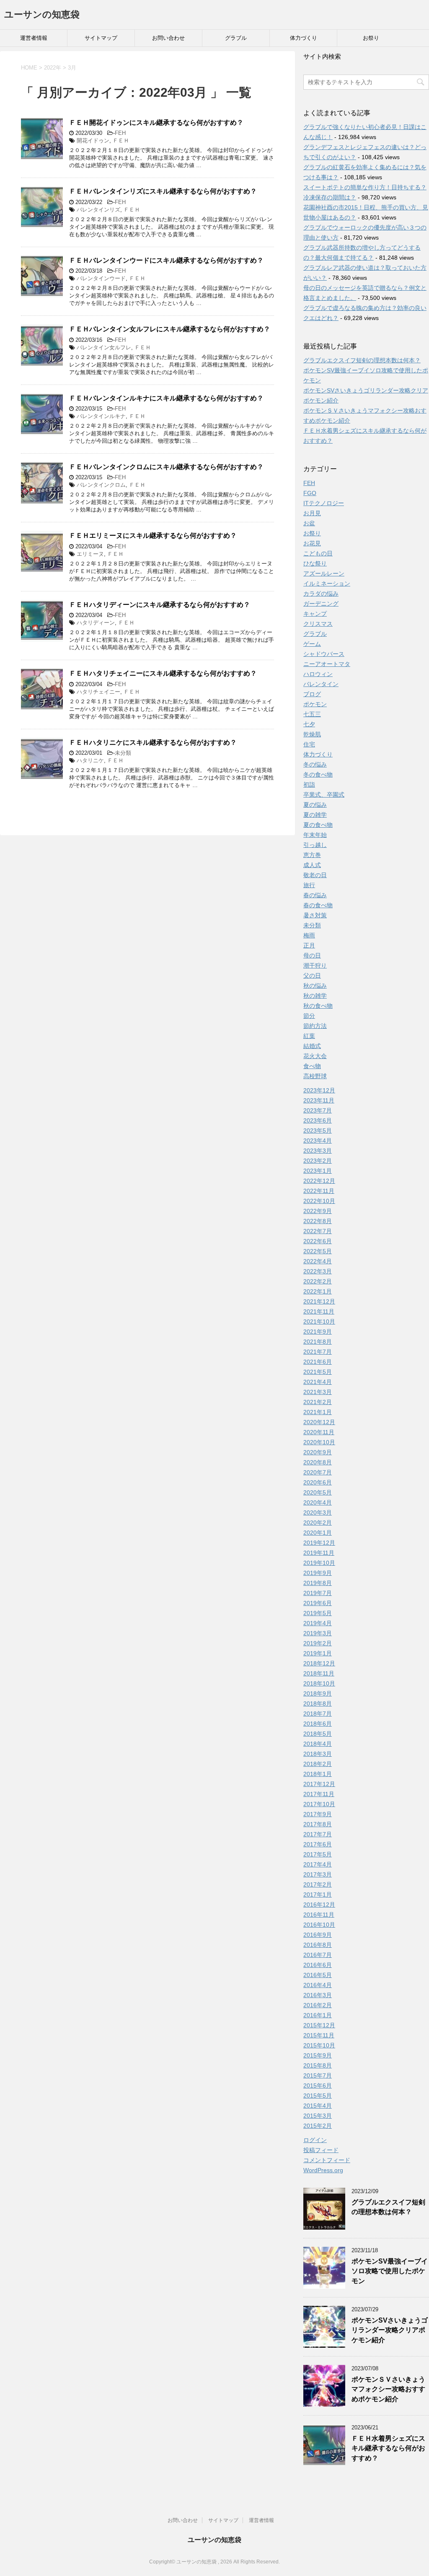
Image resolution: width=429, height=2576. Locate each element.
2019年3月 (318, 1633)
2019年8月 (318, 1583)
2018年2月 (318, 1764)
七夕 (309, 724)
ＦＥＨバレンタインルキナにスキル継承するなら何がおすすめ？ (166, 398)
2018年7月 (318, 1714)
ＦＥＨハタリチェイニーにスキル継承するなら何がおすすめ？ (163, 673)
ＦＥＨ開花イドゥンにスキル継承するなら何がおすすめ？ (156, 123)
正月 (309, 945)
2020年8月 (318, 1462)
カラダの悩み (321, 594)
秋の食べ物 (318, 1006)
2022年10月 (319, 1201)
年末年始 (315, 835)
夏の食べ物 (318, 825)
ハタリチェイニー (98, 692)
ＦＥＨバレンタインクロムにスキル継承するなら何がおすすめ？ (166, 467)
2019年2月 (318, 1643)
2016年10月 (319, 1925)
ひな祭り (315, 563)
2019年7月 (318, 1593)
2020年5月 (318, 1492)
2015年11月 (319, 2035)
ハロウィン (318, 674)
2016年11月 (319, 1915)
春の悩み (315, 895)
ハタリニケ (90, 760)
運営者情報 (34, 38)
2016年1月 (318, 2015)
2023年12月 (319, 1090)
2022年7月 (318, 1231)
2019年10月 (319, 1563)
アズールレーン (324, 573)
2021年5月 (318, 1372)
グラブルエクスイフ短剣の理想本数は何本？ (362, 360)
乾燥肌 (312, 734)
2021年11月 (319, 1311)
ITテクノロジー (324, 503)
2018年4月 (318, 1744)
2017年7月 (318, 1834)
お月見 (312, 513)
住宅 (309, 744)
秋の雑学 (315, 996)
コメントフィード (327, 2160)
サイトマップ (101, 38)
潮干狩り (315, 965)
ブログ (312, 694)
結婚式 (312, 1046)
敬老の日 (315, 875)
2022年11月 (319, 1191)
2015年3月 (318, 2116)
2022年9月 (318, 1211)
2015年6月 (318, 2086)
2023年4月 (318, 1141)
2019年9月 (318, 1573)
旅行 (309, 885)
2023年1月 (318, 1171)
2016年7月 (318, 1955)
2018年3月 (318, 1754)
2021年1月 (318, 1412)
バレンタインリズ (98, 210)
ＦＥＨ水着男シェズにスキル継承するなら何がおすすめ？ (388, 2448)
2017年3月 (318, 1874)
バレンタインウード (101, 278)
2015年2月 (318, 2126)
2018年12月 (319, 1663)
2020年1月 (318, 1533)
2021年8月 (318, 1342)
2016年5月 (318, 1975)
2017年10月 (319, 1804)
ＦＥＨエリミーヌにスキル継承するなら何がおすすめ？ (153, 536)
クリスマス (318, 624)
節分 (309, 1016)
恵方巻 (312, 855)
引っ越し (315, 845)
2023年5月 (318, 1131)
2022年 (53, 68)
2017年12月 (319, 1784)
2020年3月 (318, 1513)
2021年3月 (318, 1392)
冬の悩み (315, 764)
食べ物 (312, 1066)
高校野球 (315, 1076)
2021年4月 (318, 1382)
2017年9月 (318, 1814)
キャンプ (315, 614)
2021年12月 (319, 1301)
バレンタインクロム (101, 485)
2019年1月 (318, 1653)
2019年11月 (319, 1553)
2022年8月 (318, 1221)
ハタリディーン (96, 623)
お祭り (371, 38)
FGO (310, 493)
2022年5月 (318, 1251)
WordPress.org (323, 2170)
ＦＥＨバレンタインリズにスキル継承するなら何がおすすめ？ (163, 191)
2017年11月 (319, 1794)
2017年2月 (318, 1884)
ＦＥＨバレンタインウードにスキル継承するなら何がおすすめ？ (166, 260)
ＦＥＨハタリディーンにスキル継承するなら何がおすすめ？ (160, 605)
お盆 (309, 523)
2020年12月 (319, 1422)
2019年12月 (319, 1543)
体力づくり (304, 38)
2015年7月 (318, 2075)
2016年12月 (319, 1905)
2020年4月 (318, 1502)
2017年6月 (318, 1844)
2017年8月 (318, 1824)
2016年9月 (318, 1935)
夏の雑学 (315, 815)
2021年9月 (318, 1332)
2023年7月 (318, 1110)
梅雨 (309, 935)
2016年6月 (318, 1965)
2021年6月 (318, 1362)
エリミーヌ (90, 554)
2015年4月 (318, 2106)
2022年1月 (318, 1291)
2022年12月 (319, 1181)
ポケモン (315, 704)
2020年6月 (318, 1482)
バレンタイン (321, 684)
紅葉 (309, 1036)
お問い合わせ (168, 38)
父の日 (312, 976)
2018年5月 (318, 1734)
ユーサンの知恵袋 (42, 14)
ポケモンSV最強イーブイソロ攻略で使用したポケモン (390, 2271)
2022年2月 (318, 1281)
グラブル (236, 38)
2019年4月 (318, 1623)
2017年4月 (318, 1864)
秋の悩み (315, 986)
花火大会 (315, 1056)
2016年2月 (318, 2005)
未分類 (123, 753)
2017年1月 (318, 1895)
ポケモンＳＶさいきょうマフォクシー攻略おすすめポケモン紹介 (388, 2389)
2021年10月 (319, 1322)
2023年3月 (318, 1151)
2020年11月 (319, 1432)
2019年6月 (318, 1603)
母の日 (312, 955)
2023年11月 (319, 1100)
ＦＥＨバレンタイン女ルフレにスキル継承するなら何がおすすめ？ (170, 329)
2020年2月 (318, 1523)
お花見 (312, 543)
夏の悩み (315, 805)
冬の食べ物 (318, 774)
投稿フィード (321, 2150)
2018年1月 (318, 1774)
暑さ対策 (315, 915)
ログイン (315, 2140)
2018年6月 (318, 1724)
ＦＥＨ (121, 141)
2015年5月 (318, 2096)
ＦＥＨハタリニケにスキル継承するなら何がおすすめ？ (153, 742)
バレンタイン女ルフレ (104, 347)
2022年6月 (318, 1241)
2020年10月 (319, 1442)
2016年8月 (318, 1945)
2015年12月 (319, 2025)
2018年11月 (319, 1673)
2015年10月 (319, 2045)
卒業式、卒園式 (324, 795)
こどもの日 (318, 553)
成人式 (312, 865)
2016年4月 (318, 1985)
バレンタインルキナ (101, 416)
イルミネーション (327, 583)
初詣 (309, 785)
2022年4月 (318, 1261)
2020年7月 (318, 1472)
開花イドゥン (93, 141)
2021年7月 (318, 1352)
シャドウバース (324, 654)
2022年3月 (318, 1271)
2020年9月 (318, 1452)
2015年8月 (318, 2065)
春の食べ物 (318, 905)
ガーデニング (321, 604)
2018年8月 (318, 1704)
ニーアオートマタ (327, 664)
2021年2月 (318, 1402)
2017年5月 (318, 1854)
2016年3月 (318, 1995)
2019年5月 (318, 1613)
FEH (120, 133)
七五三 (312, 714)
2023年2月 (318, 1161)
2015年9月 (318, 2055)
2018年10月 (319, 1683)
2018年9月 (318, 1693)
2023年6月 (318, 1120)
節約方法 (315, 1026)
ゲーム (312, 644)
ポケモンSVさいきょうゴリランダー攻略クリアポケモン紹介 (390, 2330)
